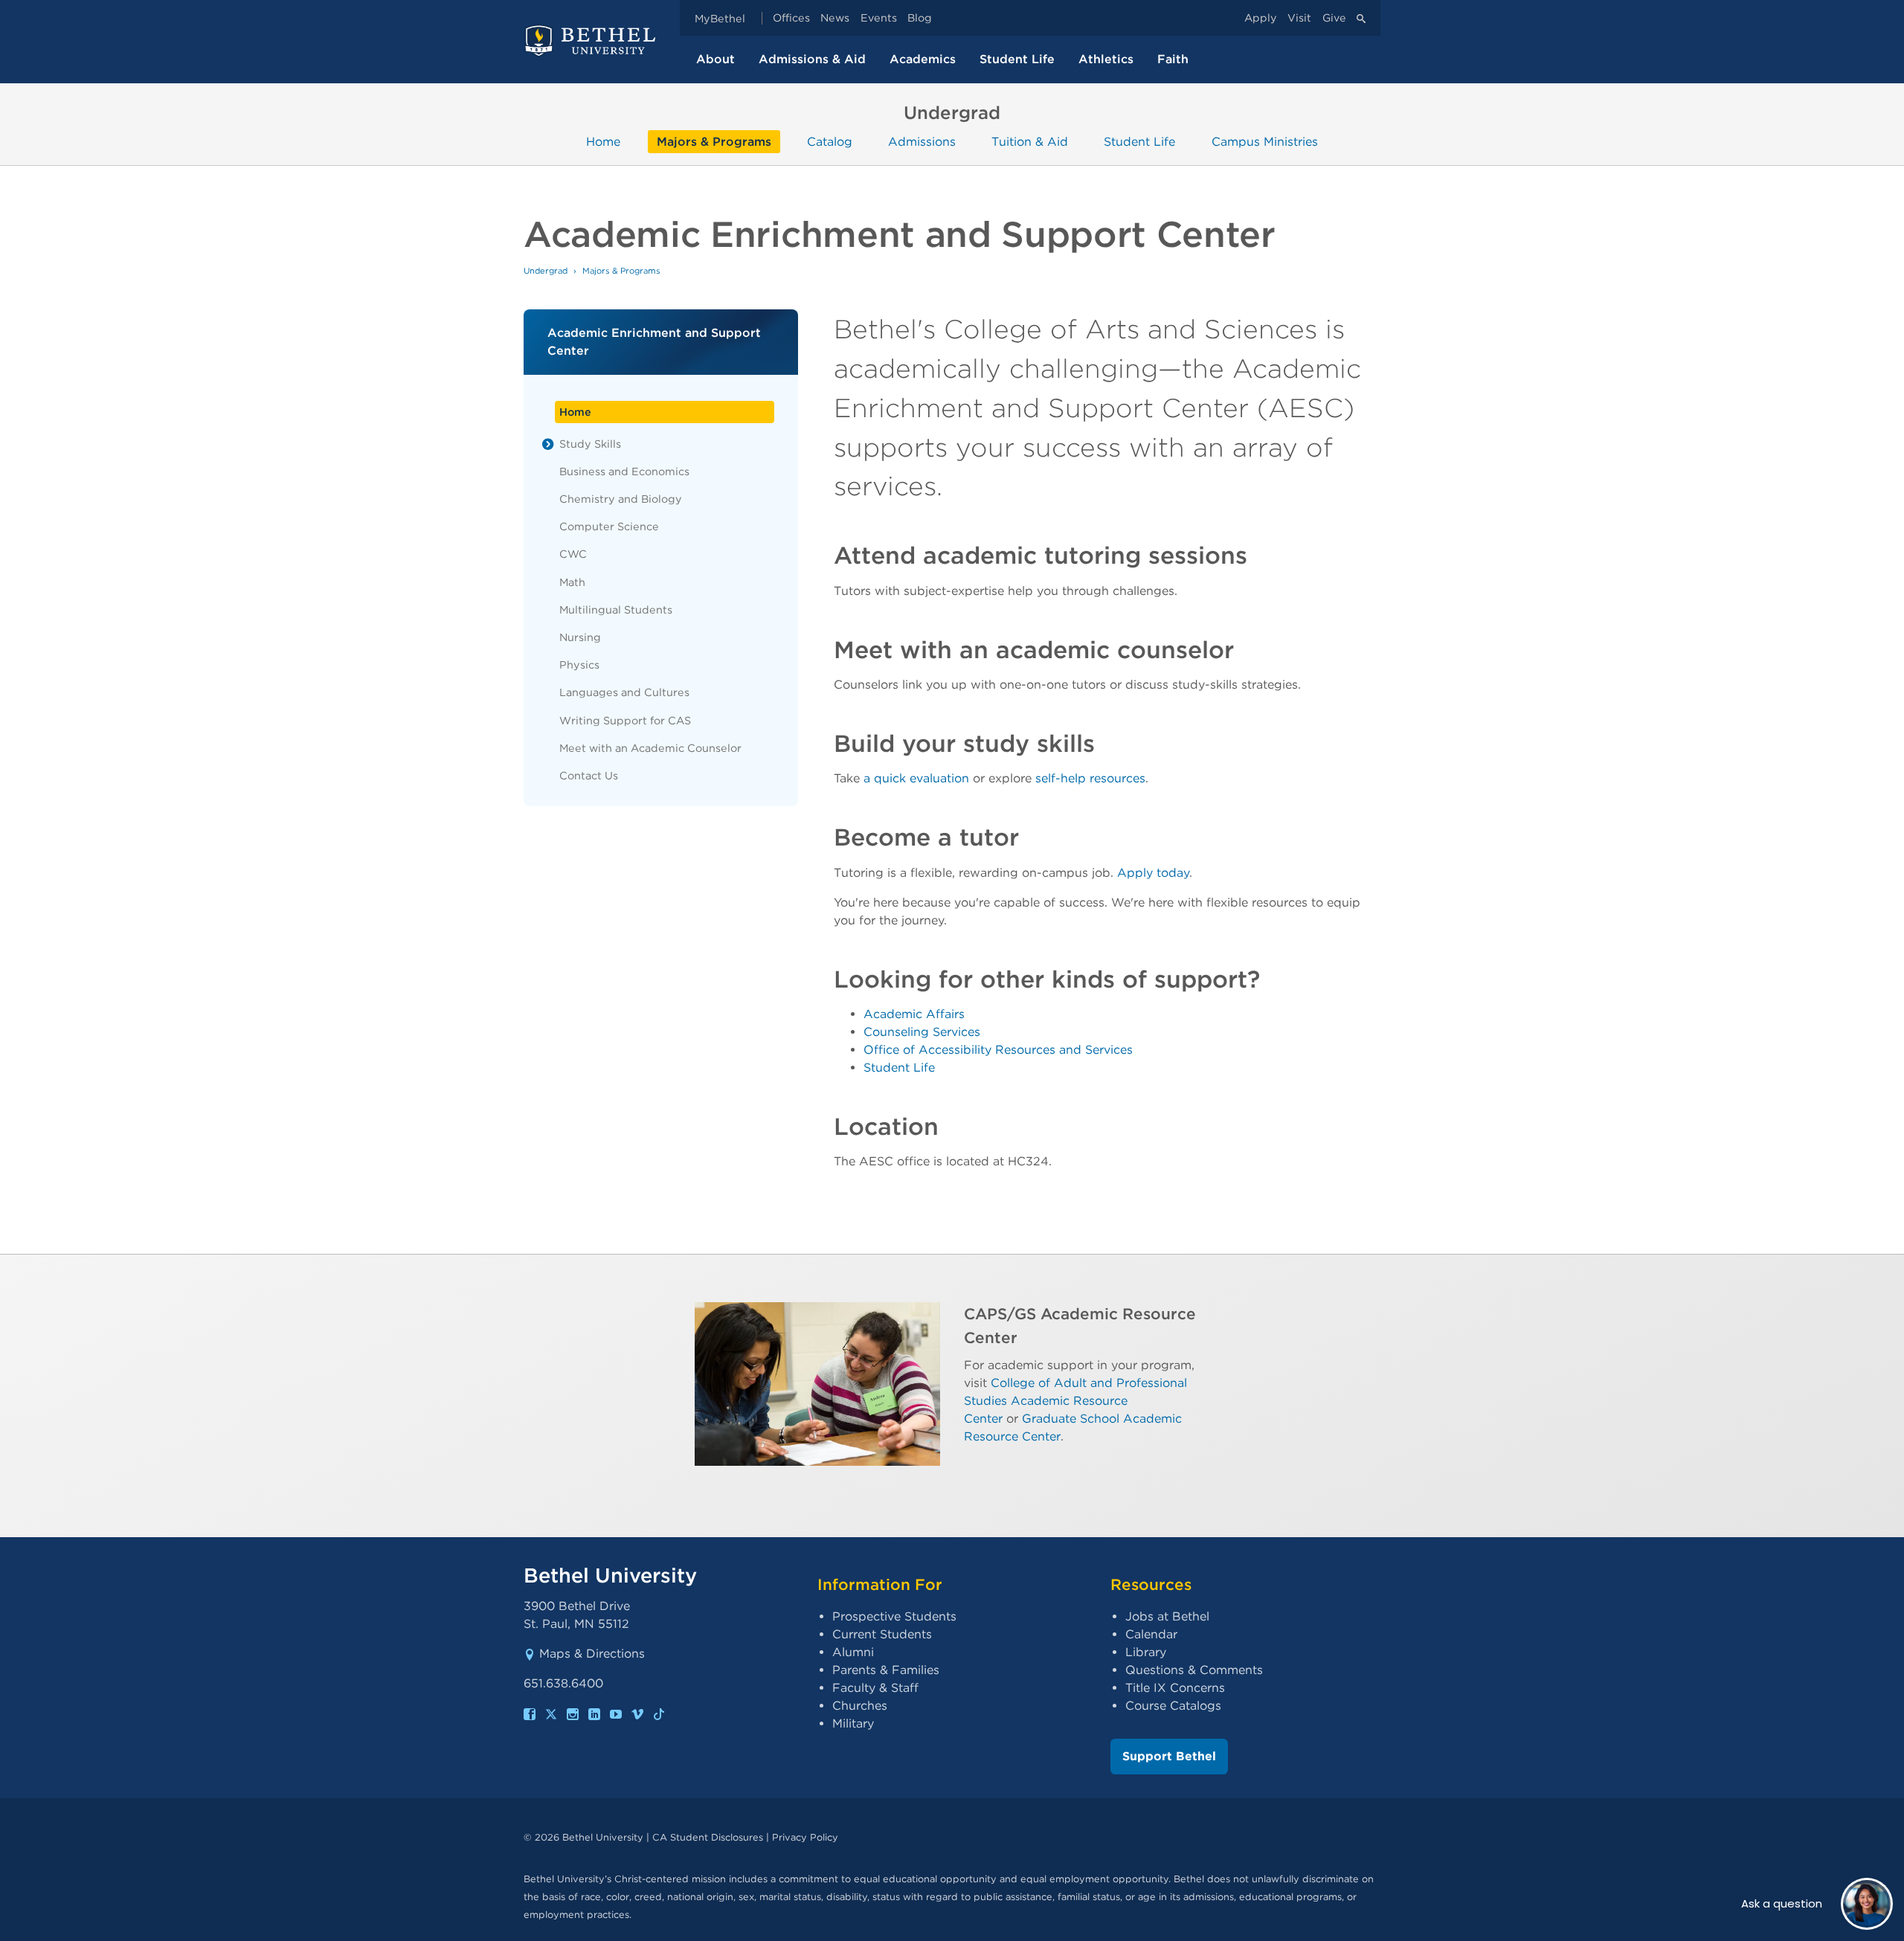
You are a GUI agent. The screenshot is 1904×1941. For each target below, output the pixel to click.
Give (1334, 18)
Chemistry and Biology (621, 499)
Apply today (1153, 873)
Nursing (580, 637)
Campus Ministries (1265, 142)
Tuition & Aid (1030, 142)
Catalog (830, 142)
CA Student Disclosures (708, 1837)
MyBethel (720, 18)
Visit (1299, 18)
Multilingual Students (616, 609)
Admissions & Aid (812, 59)
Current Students (882, 1634)
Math (572, 582)
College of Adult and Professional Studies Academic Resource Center (1075, 1401)
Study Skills (590, 444)
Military (853, 1723)
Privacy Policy (805, 1837)
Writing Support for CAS (625, 720)
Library (1146, 1652)
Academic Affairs (914, 1014)
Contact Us (589, 775)
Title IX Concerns (1175, 1688)
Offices (791, 18)
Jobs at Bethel (1167, 1616)
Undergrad (546, 271)
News (835, 18)
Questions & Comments (1194, 1670)
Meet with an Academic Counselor (650, 748)
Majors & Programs (714, 142)
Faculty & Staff (875, 1688)
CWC (573, 554)
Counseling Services (922, 1032)
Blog (920, 18)
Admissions (922, 142)
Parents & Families (886, 1670)
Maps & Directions (592, 1654)
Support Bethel (1169, 1756)
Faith (1173, 59)
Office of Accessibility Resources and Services (998, 1050)
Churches (860, 1706)
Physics (579, 664)
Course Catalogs (1173, 1706)
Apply (1261, 18)
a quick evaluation (916, 778)
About (715, 59)
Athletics (1106, 59)
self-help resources (1090, 778)
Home (603, 142)
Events (879, 18)
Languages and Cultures (624, 692)
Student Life (1017, 59)
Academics (923, 59)
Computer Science (609, 526)
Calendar (1151, 1634)
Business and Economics (624, 471)
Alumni (853, 1652)
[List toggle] (548, 444)
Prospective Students (894, 1616)
